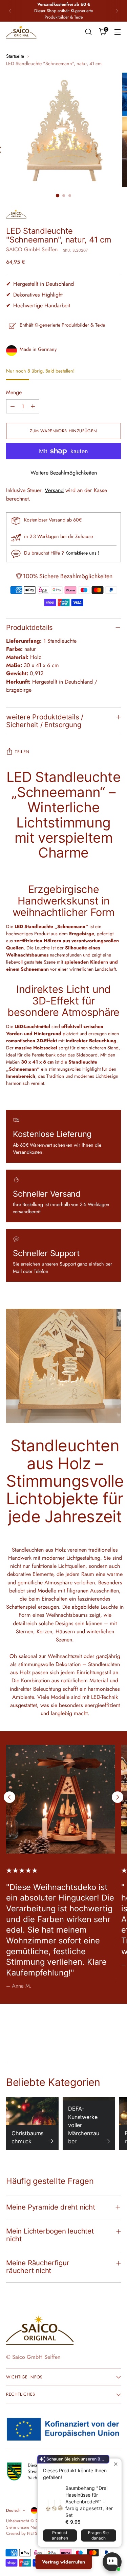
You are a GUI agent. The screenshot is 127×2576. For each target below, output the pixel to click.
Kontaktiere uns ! (82, 553)
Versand (54, 490)
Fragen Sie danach (98, 2535)
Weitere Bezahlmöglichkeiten (64, 473)
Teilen (22, 752)
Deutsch (13, 2510)
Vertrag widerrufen (63, 2562)
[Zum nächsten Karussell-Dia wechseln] (118, 1797)
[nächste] (117, 11)
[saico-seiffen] (21, 32)
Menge (14, 392)
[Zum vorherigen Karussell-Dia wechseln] (9, 1797)
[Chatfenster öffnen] (112, 2562)
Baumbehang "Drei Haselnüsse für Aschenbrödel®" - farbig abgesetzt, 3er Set (89, 2502)
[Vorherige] (10, 11)
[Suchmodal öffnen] (88, 32)
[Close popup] (116, 2464)
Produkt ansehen (60, 2535)
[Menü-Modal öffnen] (117, 32)
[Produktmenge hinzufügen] (33, 406)
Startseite (15, 56)
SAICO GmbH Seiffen (32, 249)
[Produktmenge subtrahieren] (13, 406)
